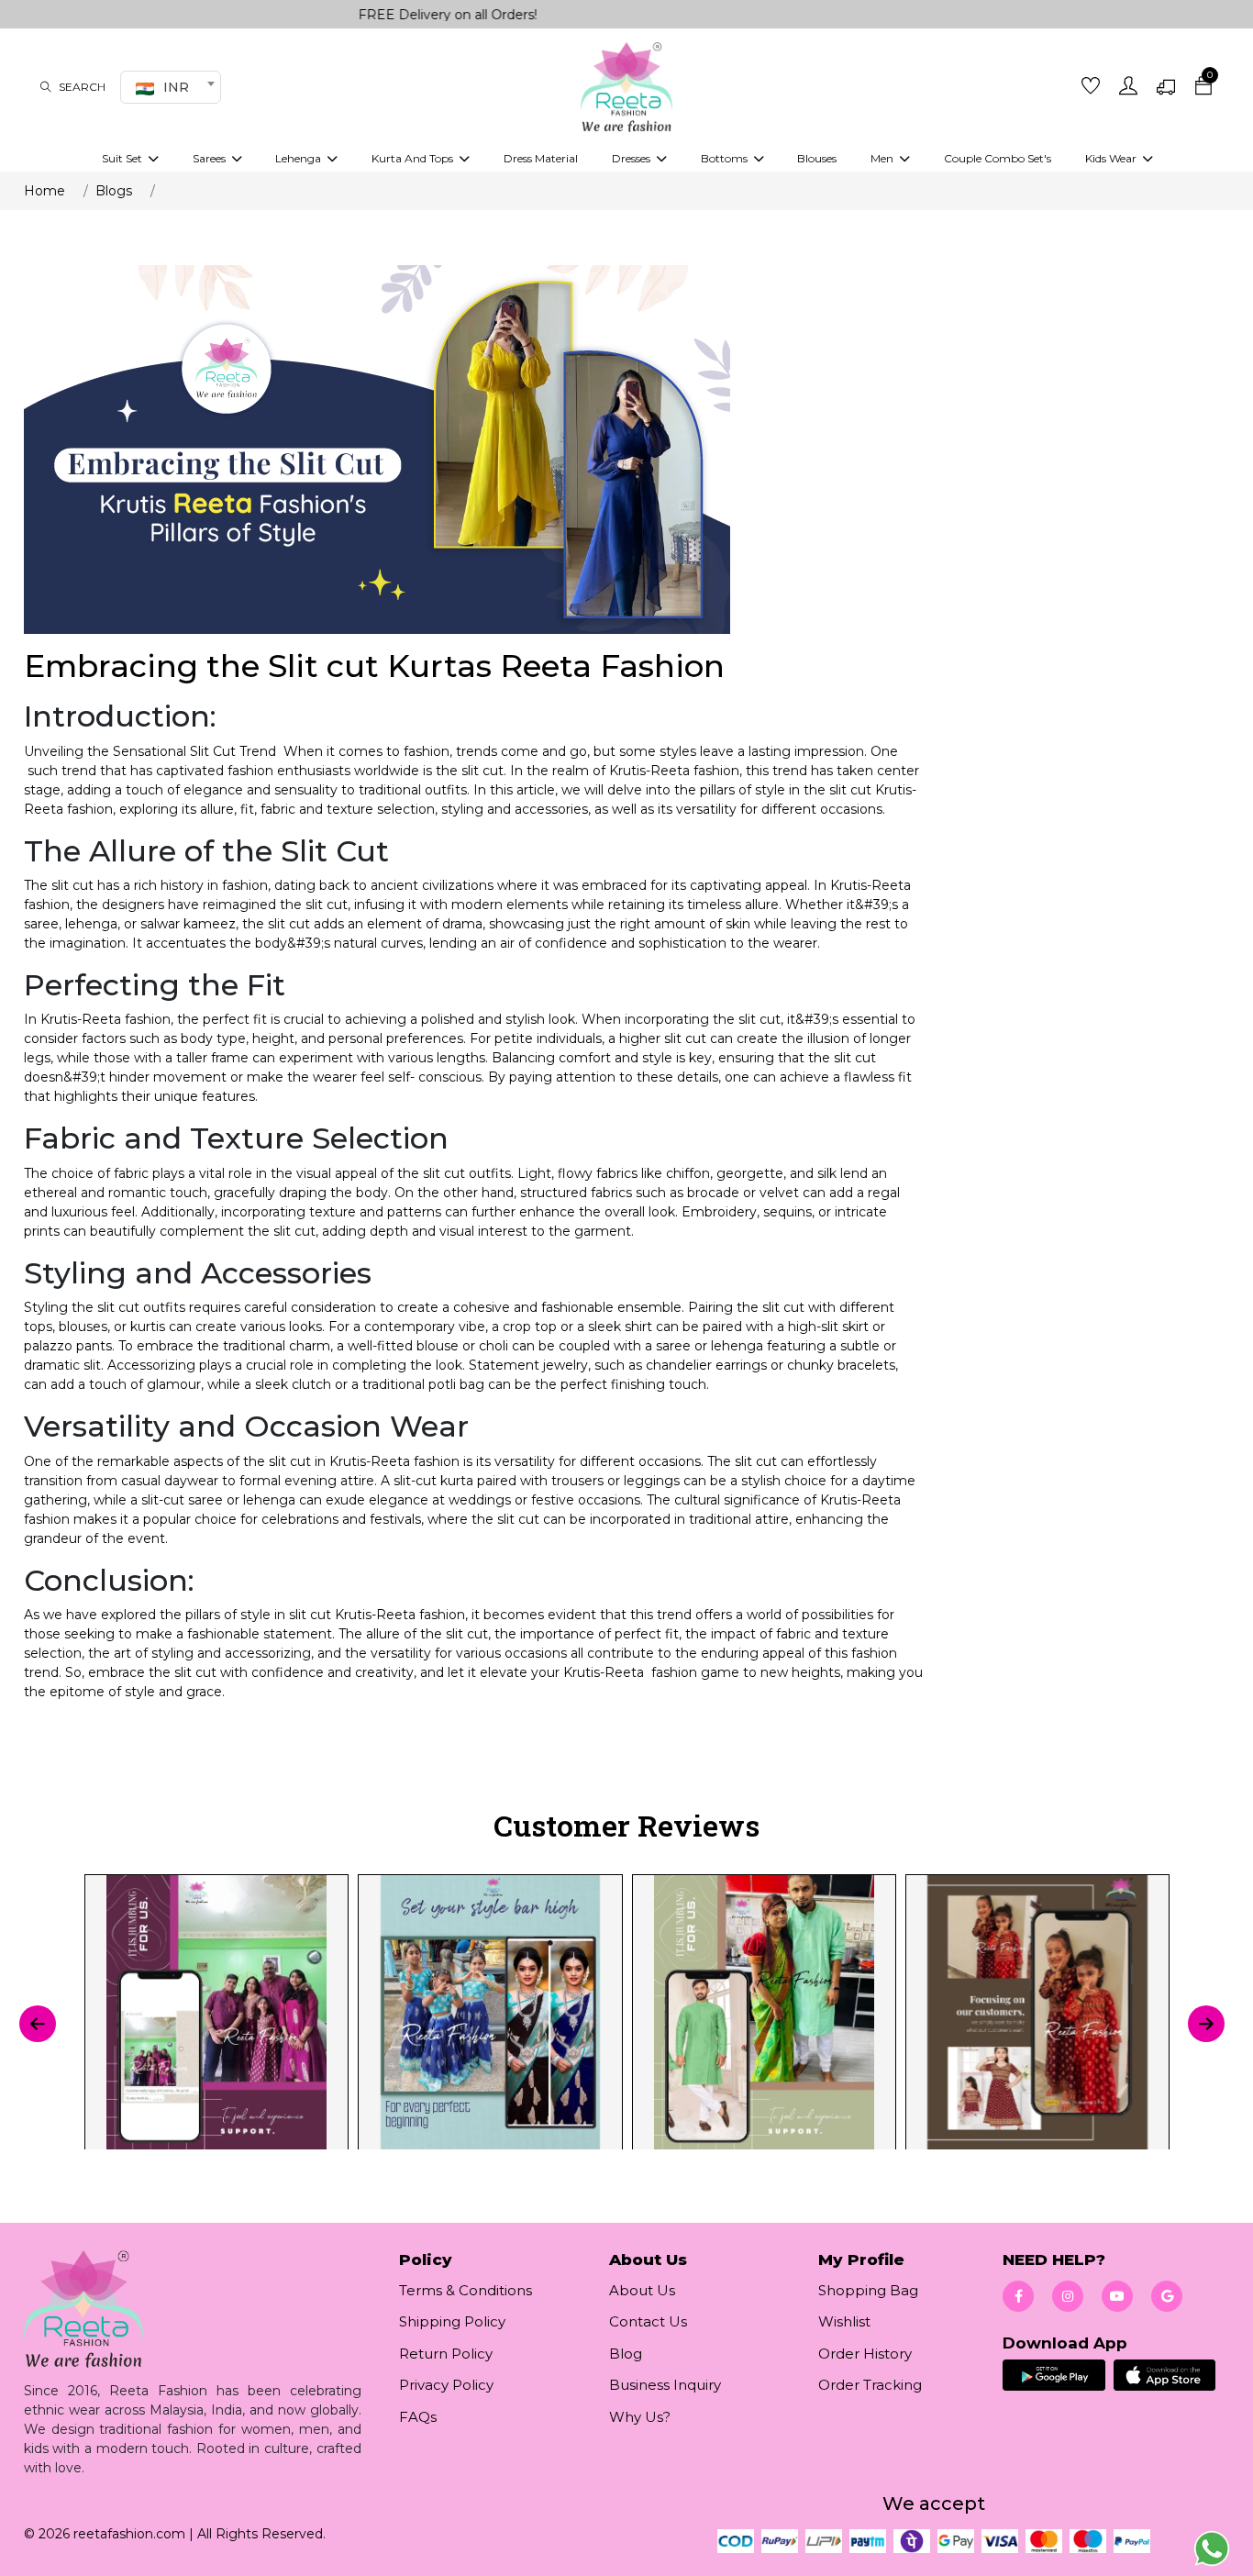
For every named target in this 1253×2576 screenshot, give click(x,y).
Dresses (632, 158)
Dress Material (541, 158)
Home (44, 191)
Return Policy (446, 2354)
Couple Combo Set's (998, 158)
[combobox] (171, 87)
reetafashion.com (129, 2534)
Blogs (114, 191)
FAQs (418, 2417)
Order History (865, 2354)
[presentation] (38, 2024)
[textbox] (168, 87)
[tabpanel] (626, 2024)
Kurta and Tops (414, 158)
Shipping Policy (452, 2321)
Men (883, 158)
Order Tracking (870, 2385)
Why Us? (640, 2417)
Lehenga (299, 158)
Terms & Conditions (466, 2290)
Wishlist (844, 2321)
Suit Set (123, 158)
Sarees (211, 158)
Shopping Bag (868, 2290)
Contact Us (648, 2321)
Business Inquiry (665, 2385)
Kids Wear (1112, 158)
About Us (642, 2290)
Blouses (817, 158)
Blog (626, 2354)
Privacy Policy (446, 2385)
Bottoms (726, 158)
